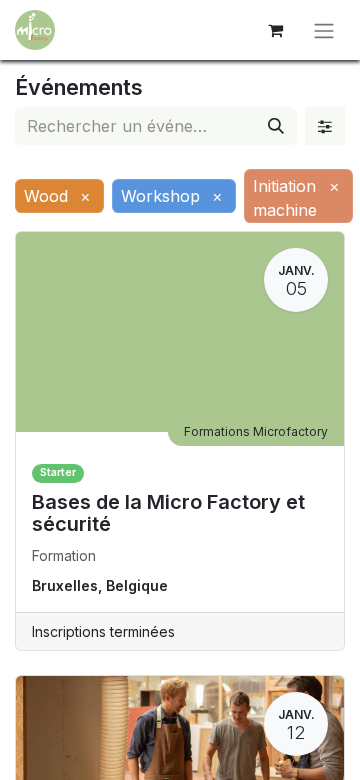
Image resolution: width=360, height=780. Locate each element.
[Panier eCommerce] (275, 30)
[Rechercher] (276, 126)
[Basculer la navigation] (324, 30)
